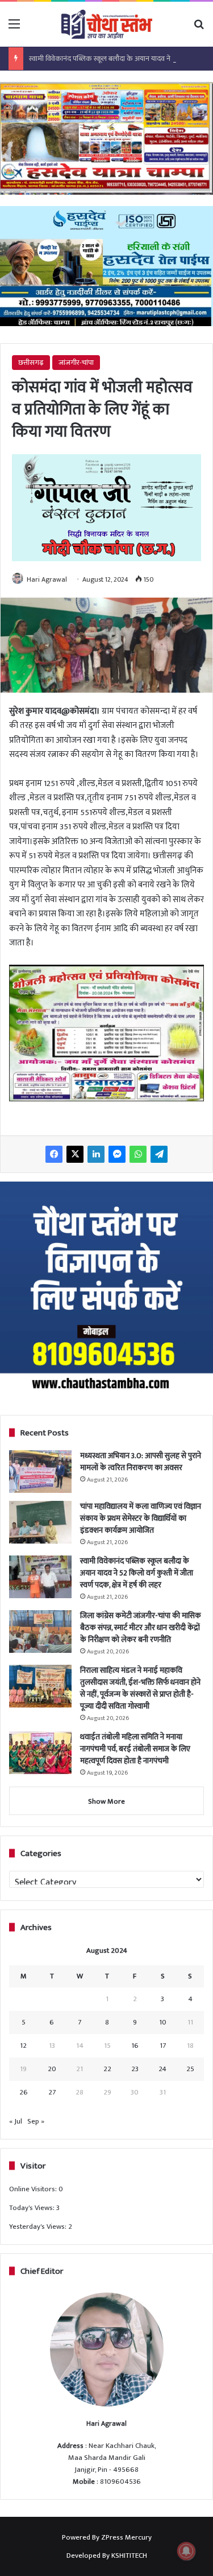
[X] (75, 1154)
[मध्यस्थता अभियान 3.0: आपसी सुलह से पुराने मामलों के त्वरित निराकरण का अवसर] (40, 1472)
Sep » (36, 2121)
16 (135, 2046)
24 (162, 2069)
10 (163, 2022)
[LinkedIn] (96, 1154)
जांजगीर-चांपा (76, 363)
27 (52, 2092)
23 (135, 2069)
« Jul (16, 2121)
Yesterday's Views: (39, 2227)
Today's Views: (33, 2208)
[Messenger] (117, 1154)
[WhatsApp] (138, 1154)
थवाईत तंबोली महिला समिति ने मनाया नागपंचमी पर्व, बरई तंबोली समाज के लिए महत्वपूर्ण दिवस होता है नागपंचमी (135, 1749)
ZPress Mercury (126, 2537)
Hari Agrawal (47, 579)
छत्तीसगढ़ (31, 363)
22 (107, 2069)
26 (24, 2092)
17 (163, 2046)
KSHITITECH (129, 2556)
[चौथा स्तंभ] (107, 24)
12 (23, 2046)
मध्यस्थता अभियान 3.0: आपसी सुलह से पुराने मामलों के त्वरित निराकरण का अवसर (141, 1462)
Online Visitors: (34, 2189)
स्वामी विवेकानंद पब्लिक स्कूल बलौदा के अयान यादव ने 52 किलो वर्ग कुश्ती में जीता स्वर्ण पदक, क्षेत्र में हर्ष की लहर (137, 1573)
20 (52, 2069)
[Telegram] (159, 1154)
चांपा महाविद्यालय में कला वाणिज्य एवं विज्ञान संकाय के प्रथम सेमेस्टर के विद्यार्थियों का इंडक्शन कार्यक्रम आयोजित (141, 1518)
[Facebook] (54, 1154)
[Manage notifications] (186, 2551)
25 (190, 2069)
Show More (106, 1801)
